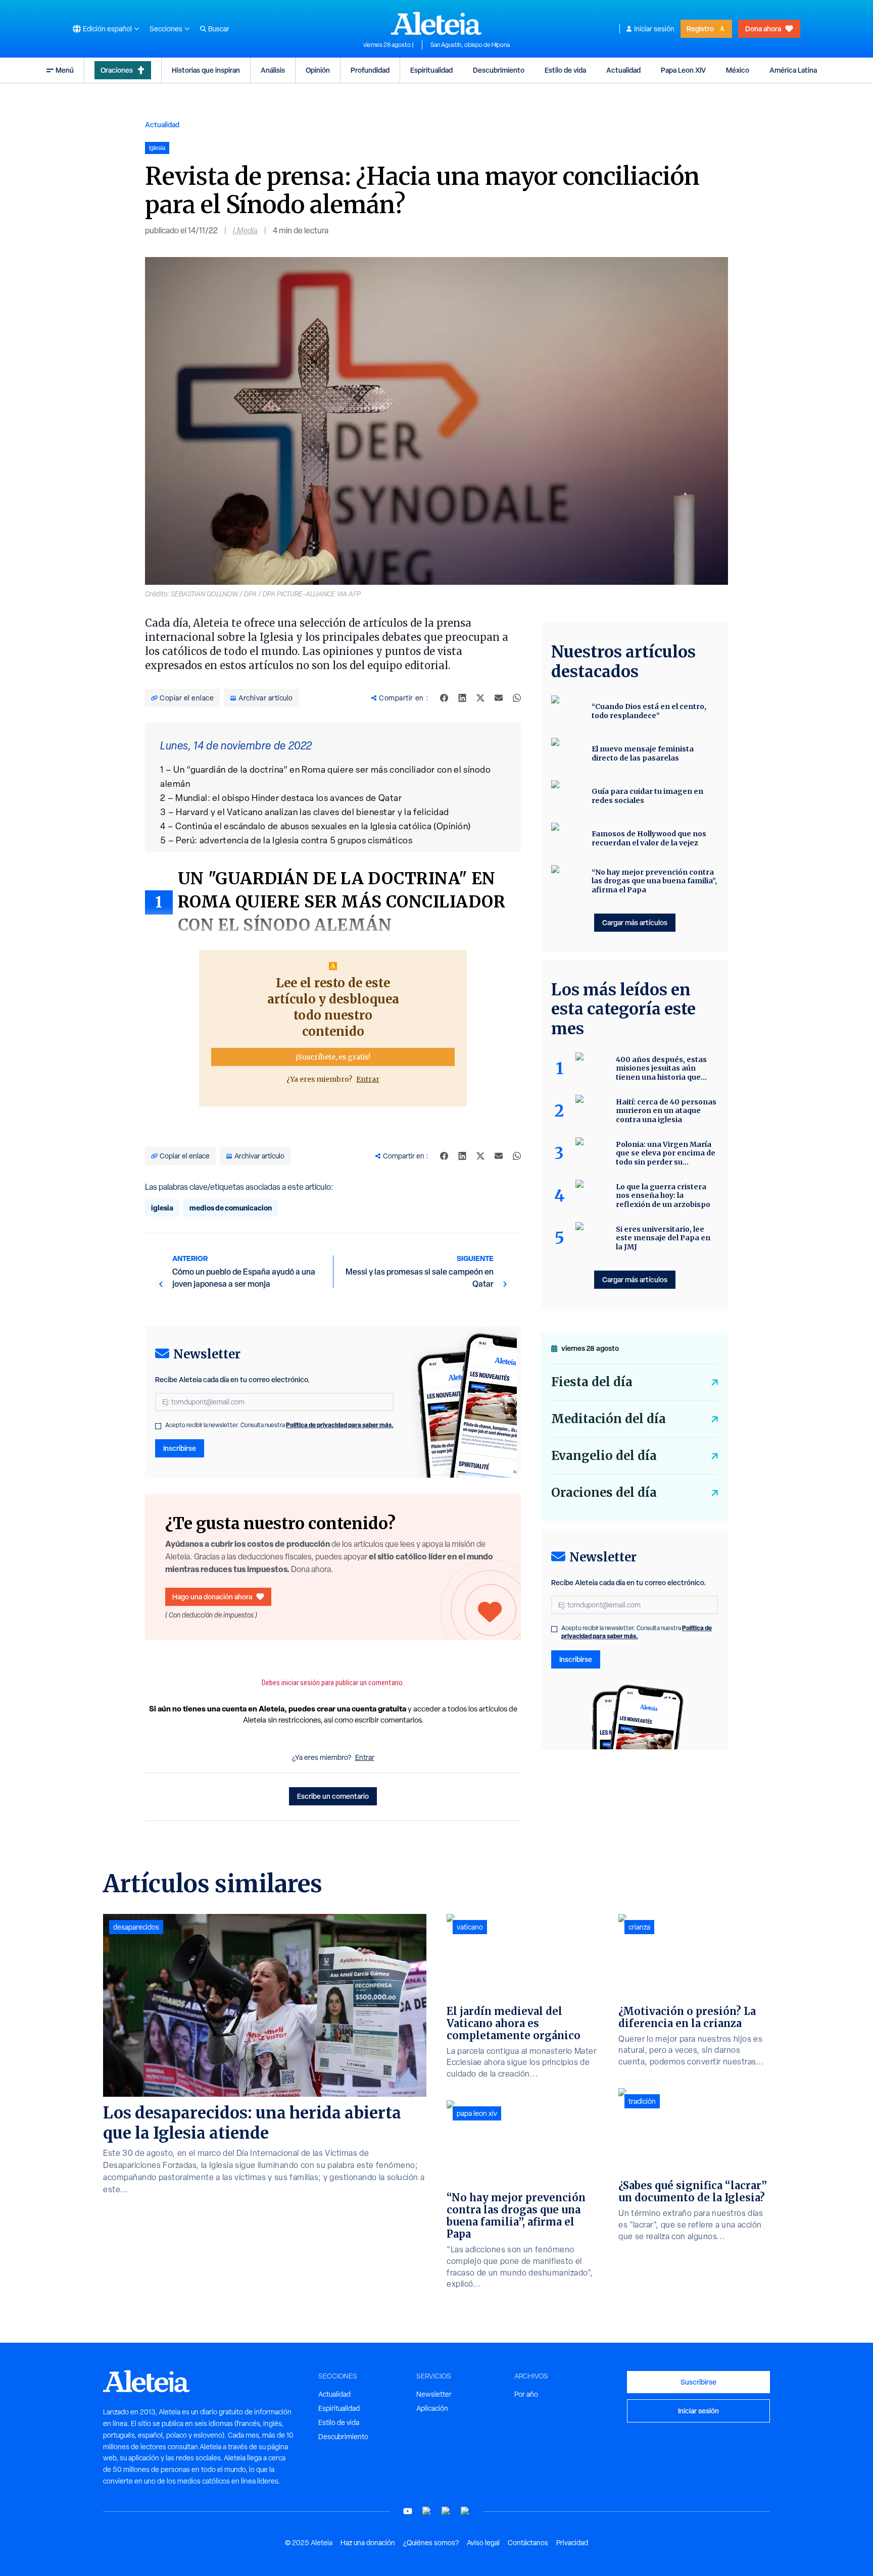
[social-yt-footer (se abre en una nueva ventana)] (408, 2511)
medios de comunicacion (231, 1208)
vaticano (470, 1927)
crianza (639, 1927)
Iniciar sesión (654, 29)
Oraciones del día (604, 1493)
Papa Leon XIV (683, 70)
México (738, 70)
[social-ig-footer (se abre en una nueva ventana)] (465, 2511)
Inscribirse (180, 1448)
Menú (65, 70)
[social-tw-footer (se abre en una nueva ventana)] (446, 2511)
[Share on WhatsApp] (517, 698)
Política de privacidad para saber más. (340, 1425)
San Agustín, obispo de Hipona (470, 45)
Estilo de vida (565, 70)
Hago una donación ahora (212, 1597)
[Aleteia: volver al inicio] (437, 23)
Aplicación (432, 2408)
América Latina (793, 70)
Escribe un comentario (333, 1796)
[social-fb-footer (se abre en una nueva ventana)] (427, 2511)
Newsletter (434, 2394)
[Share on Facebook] (444, 698)
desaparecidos (136, 1927)
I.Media (245, 231)
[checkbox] (158, 1426)
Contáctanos (528, 2543)
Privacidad (572, 2543)
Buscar (219, 29)
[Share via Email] (499, 698)
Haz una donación (368, 2543)
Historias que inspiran (206, 70)
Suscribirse (698, 2382)
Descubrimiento (499, 70)
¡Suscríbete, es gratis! (333, 1057)
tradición (642, 2101)
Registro (700, 29)
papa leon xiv (477, 2113)
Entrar (368, 1079)
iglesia (162, 1208)
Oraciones (117, 70)
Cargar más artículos (635, 922)
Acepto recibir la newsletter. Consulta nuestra (279, 1425)
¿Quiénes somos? (431, 2543)
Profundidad (370, 70)
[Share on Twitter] (480, 698)
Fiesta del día (592, 1382)
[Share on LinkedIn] (462, 698)
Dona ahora (763, 29)
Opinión (318, 70)
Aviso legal (483, 2543)
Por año (526, 2394)
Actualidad (623, 70)
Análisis (273, 70)
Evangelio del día (604, 1456)
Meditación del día (609, 1419)
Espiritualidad (431, 70)
